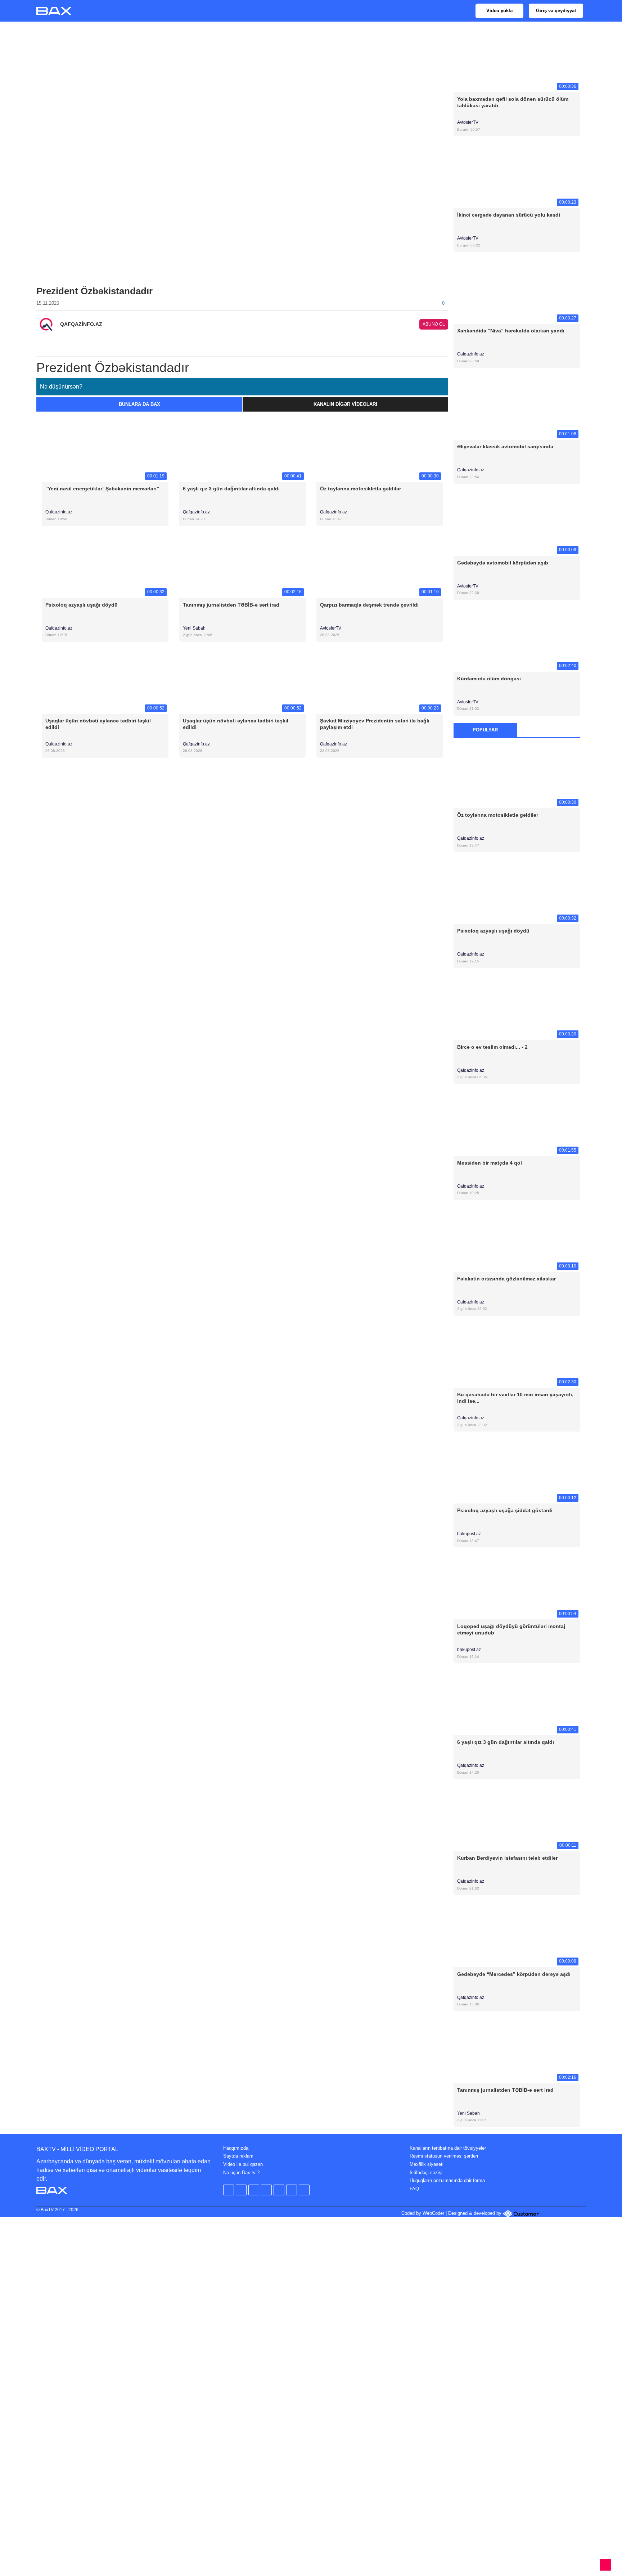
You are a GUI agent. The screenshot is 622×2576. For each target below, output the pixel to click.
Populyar (485, 730)
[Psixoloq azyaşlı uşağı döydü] (105, 565)
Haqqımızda (236, 2148)
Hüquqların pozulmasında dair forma (447, 2180)
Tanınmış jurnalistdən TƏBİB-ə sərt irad (231, 605)
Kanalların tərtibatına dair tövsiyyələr (448, 2148)
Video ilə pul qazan (243, 2164)
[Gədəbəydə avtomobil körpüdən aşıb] (517, 523)
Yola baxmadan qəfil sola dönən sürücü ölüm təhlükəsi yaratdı (513, 102)
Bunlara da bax (139, 404)
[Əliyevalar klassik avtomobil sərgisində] (517, 407)
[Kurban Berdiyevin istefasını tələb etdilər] (517, 1818)
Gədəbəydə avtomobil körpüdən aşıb (503, 563)
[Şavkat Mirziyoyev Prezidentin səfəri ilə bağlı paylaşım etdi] (380, 681)
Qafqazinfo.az (59, 512)
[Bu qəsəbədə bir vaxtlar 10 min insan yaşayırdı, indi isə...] (517, 1355)
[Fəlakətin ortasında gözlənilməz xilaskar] (517, 1239)
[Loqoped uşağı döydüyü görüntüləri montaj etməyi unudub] (517, 1587)
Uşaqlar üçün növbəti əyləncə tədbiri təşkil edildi (98, 724)
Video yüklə (499, 11)
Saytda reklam (238, 2156)
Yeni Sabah (194, 628)
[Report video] (444, 345)
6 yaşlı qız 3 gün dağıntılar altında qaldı (231, 489)
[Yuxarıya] (605, 2565)
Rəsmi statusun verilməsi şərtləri (444, 2156)
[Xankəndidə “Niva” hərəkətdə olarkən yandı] (517, 291)
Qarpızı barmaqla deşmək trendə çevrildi (369, 605)
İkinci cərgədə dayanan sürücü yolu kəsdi (509, 215)
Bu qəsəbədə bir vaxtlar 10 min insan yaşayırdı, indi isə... (515, 1398)
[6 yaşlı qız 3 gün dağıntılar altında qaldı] (242, 449)
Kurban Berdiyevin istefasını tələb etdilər (507, 1858)
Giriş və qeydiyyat (556, 11)
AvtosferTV (331, 628)
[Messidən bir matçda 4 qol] (517, 1123)
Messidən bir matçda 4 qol (490, 1163)
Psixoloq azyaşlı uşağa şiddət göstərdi (505, 1510)
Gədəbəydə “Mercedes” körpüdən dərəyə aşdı (514, 1974)
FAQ (414, 2189)
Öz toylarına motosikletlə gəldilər (360, 489)
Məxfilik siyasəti (427, 2164)
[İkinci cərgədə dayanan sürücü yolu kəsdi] (517, 175)
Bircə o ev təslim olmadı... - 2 (492, 1047)
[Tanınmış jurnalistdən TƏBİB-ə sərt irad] (242, 565)
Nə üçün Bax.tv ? (241, 2173)
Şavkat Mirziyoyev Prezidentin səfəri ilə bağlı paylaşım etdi (375, 724)
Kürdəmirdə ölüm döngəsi (489, 679)
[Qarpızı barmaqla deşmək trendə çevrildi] (380, 565)
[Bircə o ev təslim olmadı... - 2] (517, 1007)
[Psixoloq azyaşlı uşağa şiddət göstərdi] (517, 1471)
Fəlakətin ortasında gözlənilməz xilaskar (506, 1279)
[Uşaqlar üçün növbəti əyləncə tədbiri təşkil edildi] (105, 681)
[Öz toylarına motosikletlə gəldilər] (380, 449)
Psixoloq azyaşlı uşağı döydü (82, 605)
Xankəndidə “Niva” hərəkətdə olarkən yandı (511, 331)
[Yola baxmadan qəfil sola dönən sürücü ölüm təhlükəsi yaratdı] (517, 59)
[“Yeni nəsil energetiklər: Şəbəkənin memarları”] (105, 449)
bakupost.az (470, 1534)
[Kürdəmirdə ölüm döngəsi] (517, 639)
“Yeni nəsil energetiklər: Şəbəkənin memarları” (102, 489)
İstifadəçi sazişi (426, 2173)
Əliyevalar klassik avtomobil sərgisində (505, 446)
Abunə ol (434, 324)
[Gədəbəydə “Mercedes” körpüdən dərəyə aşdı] (517, 1934)
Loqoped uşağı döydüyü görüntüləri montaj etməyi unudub (511, 1629)
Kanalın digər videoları (345, 404)
